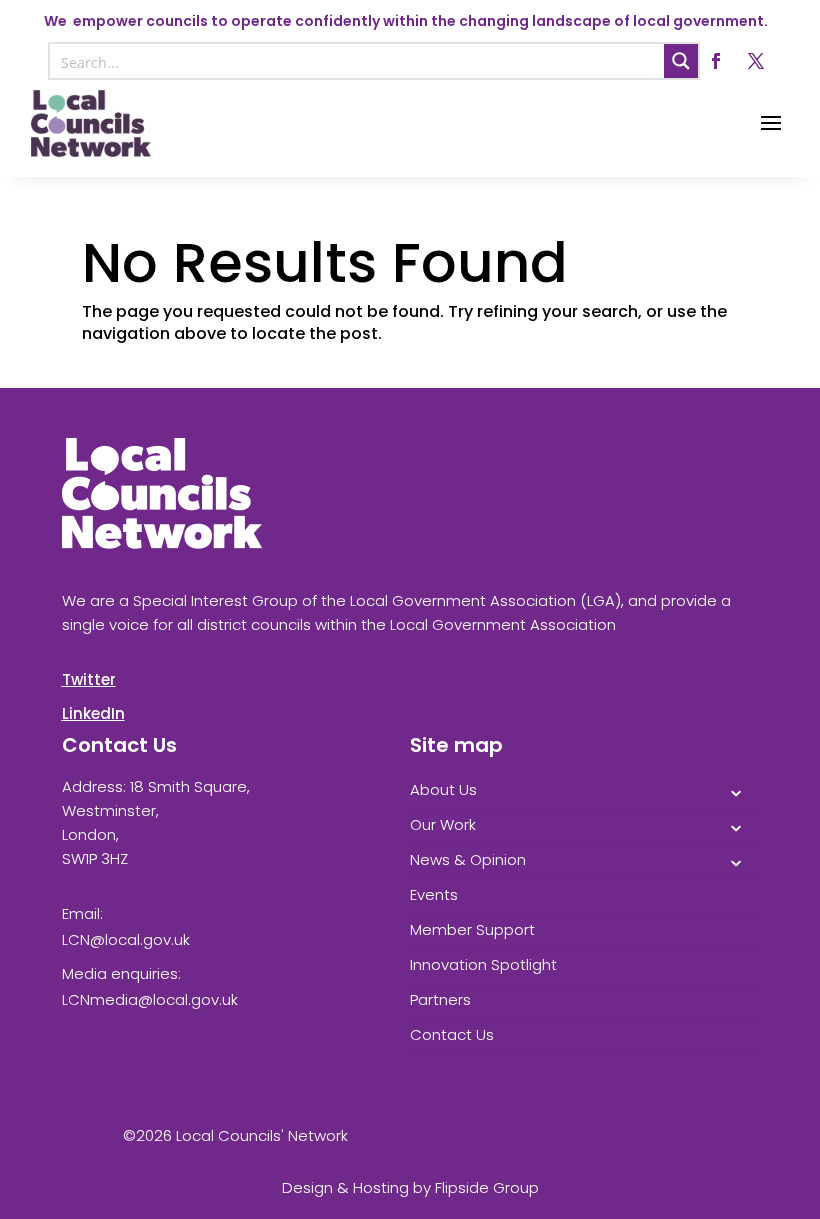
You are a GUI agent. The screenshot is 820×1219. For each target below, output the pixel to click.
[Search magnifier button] (681, 61)
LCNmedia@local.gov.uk (150, 999)
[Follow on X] (756, 61)
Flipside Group (487, 1187)
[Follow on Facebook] (716, 61)
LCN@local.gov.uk (126, 939)
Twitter (89, 679)
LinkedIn (93, 713)
